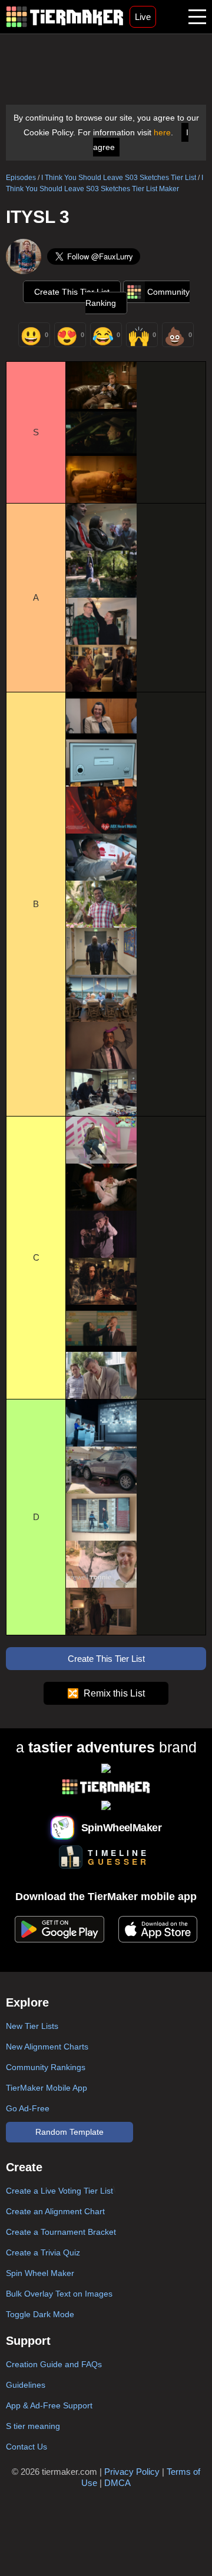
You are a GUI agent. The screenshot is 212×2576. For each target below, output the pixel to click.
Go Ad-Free (28, 2108)
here (162, 132)
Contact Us (26, 2447)
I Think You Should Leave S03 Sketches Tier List (119, 178)
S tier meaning (33, 2426)
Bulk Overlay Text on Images (59, 2294)
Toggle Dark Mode (40, 2314)
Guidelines (26, 2385)
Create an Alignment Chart (55, 2211)
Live (143, 17)
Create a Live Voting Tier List (59, 2191)
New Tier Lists (32, 2026)
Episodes (21, 178)
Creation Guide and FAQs (54, 2364)
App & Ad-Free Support (49, 2405)
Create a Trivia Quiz (43, 2252)
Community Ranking (138, 297)
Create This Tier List (72, 292)
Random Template (69, 2132)
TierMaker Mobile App (47, 2088)
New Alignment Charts (47, 2047)
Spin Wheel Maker (40, 2273)
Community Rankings (46, 2067)
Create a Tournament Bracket (61, 2232)
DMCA (117, 2483)
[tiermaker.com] (65, 17)
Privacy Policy (132, 2472)
